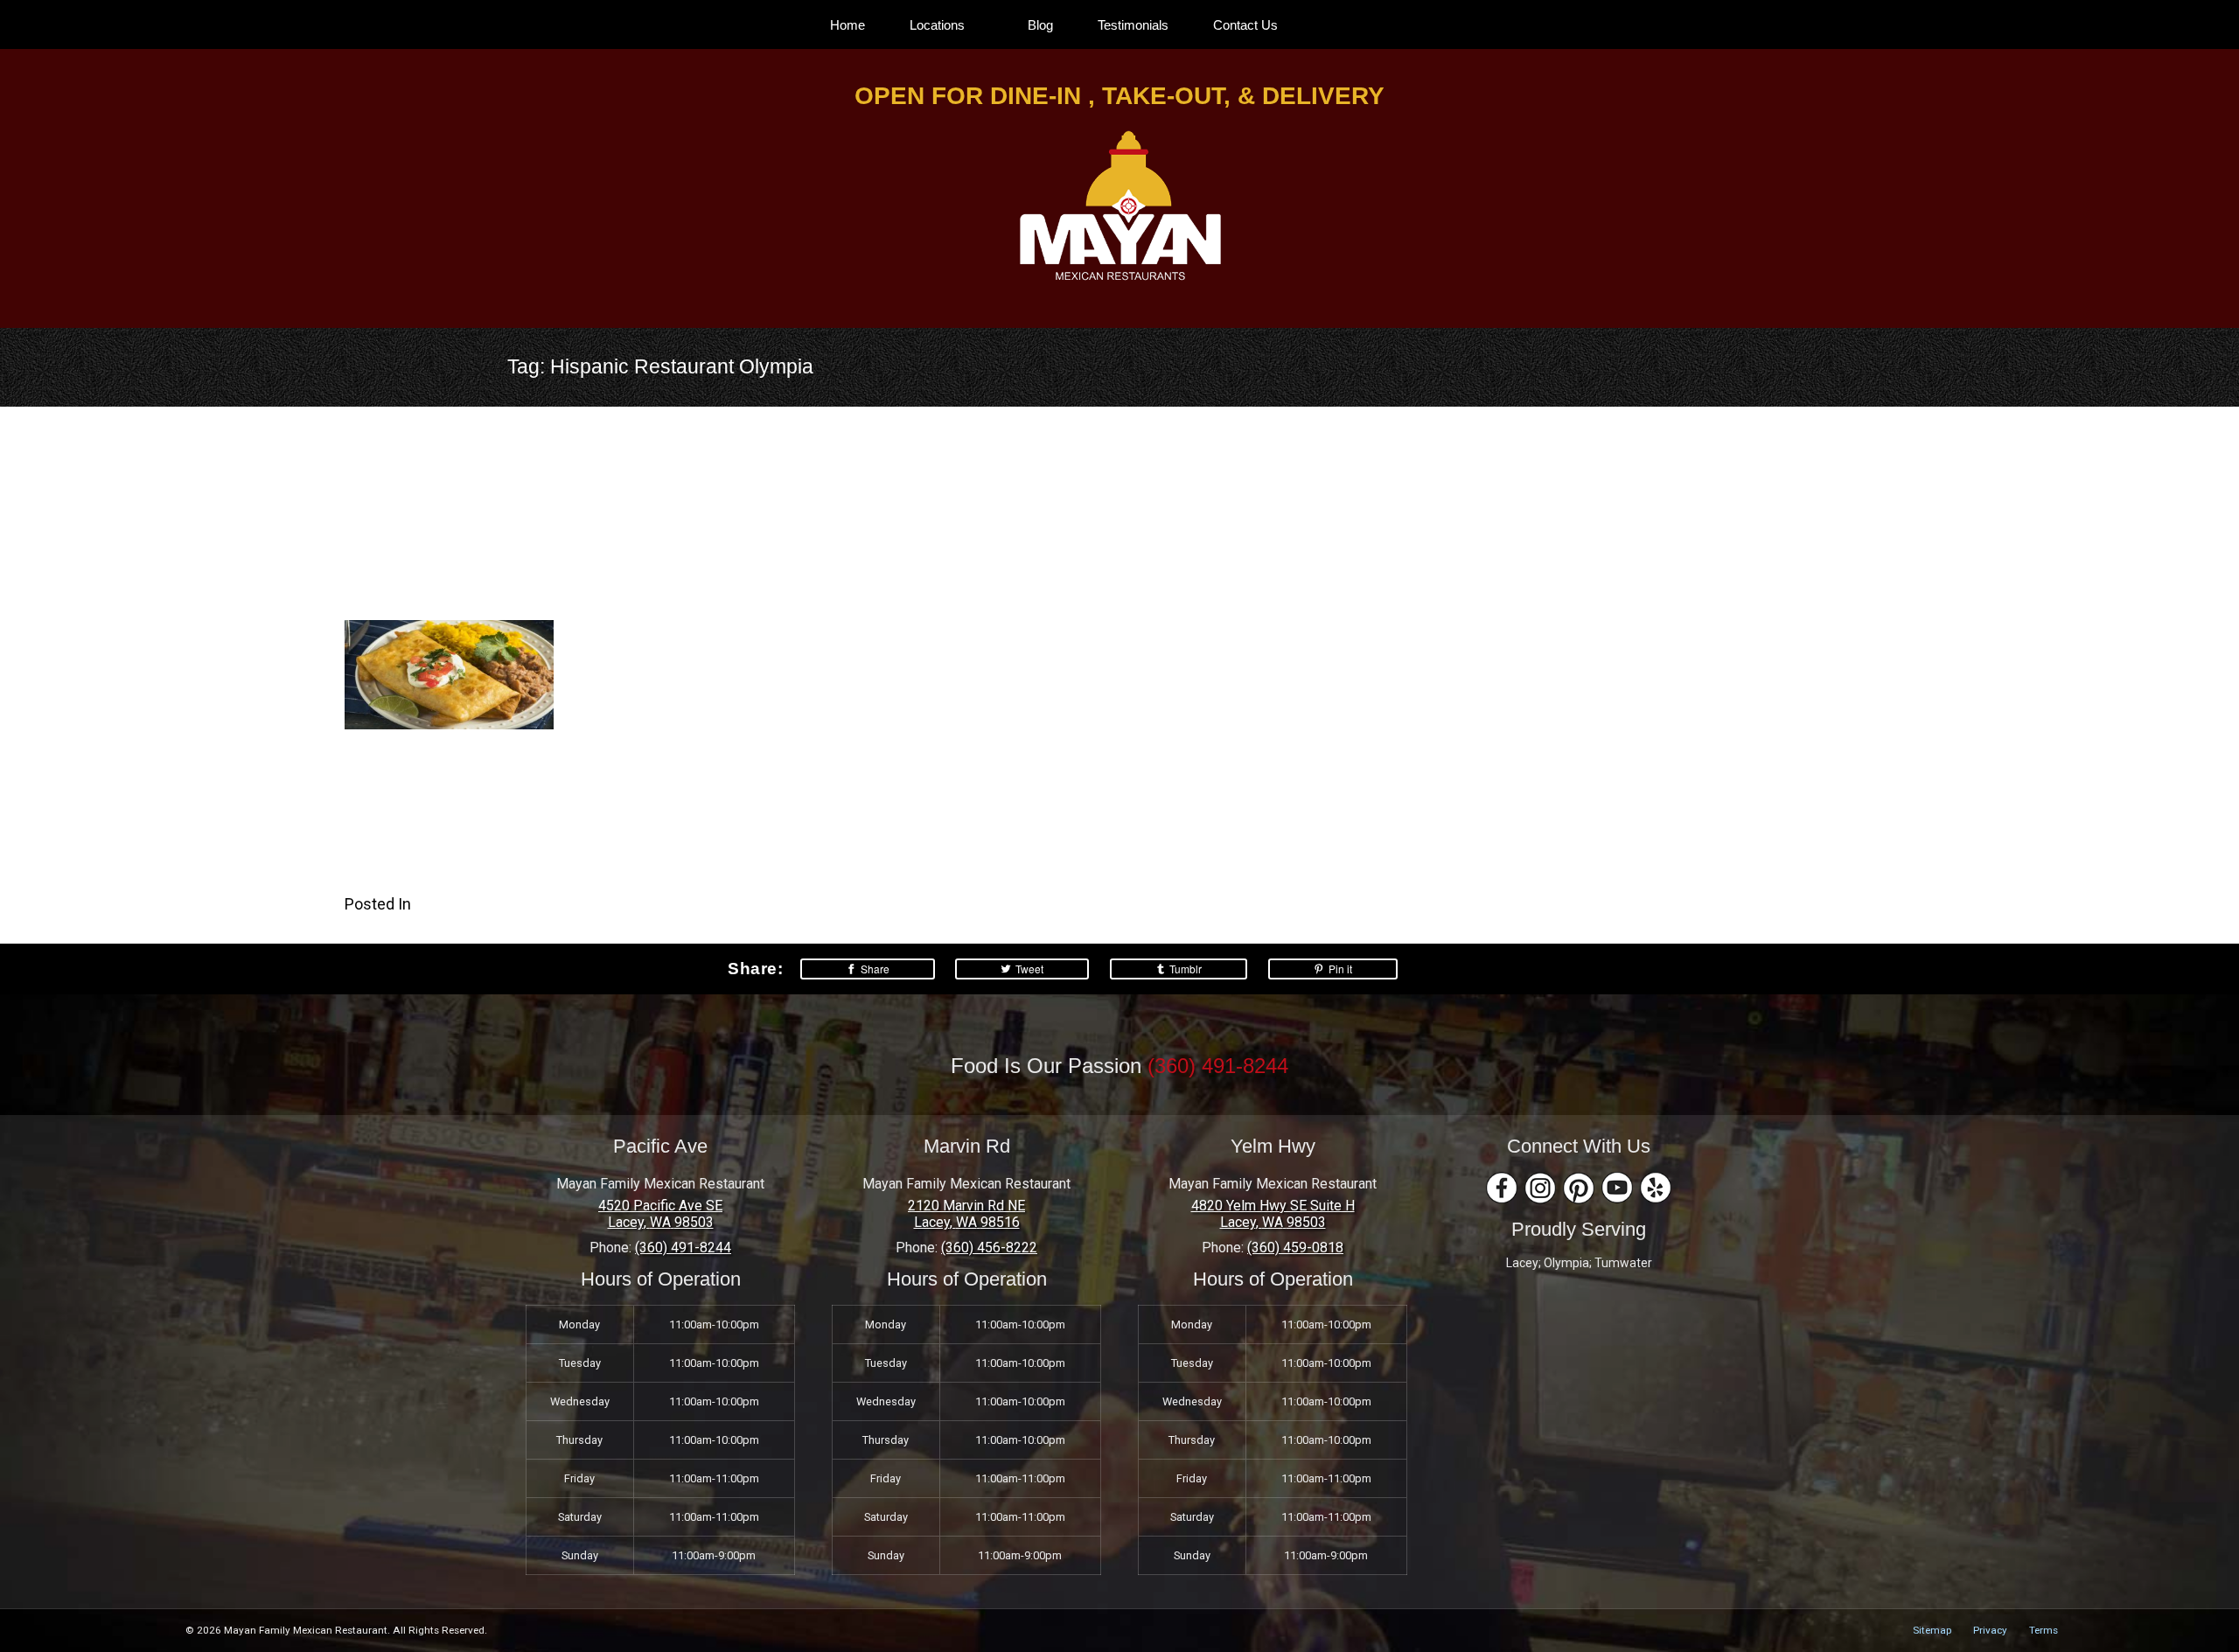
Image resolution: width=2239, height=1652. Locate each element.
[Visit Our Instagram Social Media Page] (1540, 1188)
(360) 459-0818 (1295, 1248)
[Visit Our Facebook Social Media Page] (1502, 1188)
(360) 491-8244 (1218, 1066)
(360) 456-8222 (989, 1248)
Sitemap (1932, 1630)
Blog (1040, 25)
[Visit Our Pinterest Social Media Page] (1579, 1188)
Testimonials (1133, 25)
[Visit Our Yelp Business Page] (1656, 1188)
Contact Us (1245, 25)
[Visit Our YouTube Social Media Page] (1617, 1188)
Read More (382, 888)
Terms (2044, 1630)
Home (847, 25)
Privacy (1990, 1630)
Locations (937, 25)
